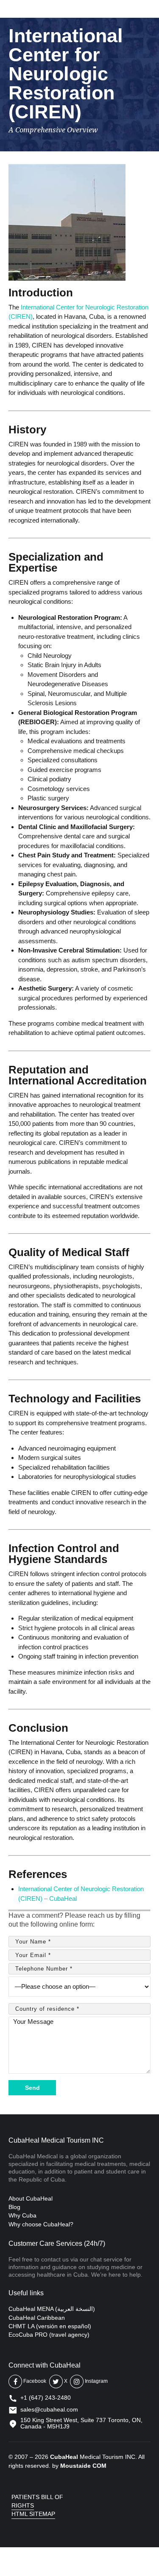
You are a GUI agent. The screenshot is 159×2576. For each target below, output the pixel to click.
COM (99, 2466)
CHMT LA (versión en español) (50, 2326)
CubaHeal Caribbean (37, 2318)
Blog (14, 2207)
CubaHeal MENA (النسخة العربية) (52, 2309)
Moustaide (75, 2466)
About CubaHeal (31, 2198)
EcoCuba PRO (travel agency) (49, 2335)
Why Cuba (22, 2215)
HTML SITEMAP (33, 2514)
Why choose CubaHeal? (41, 2224)
